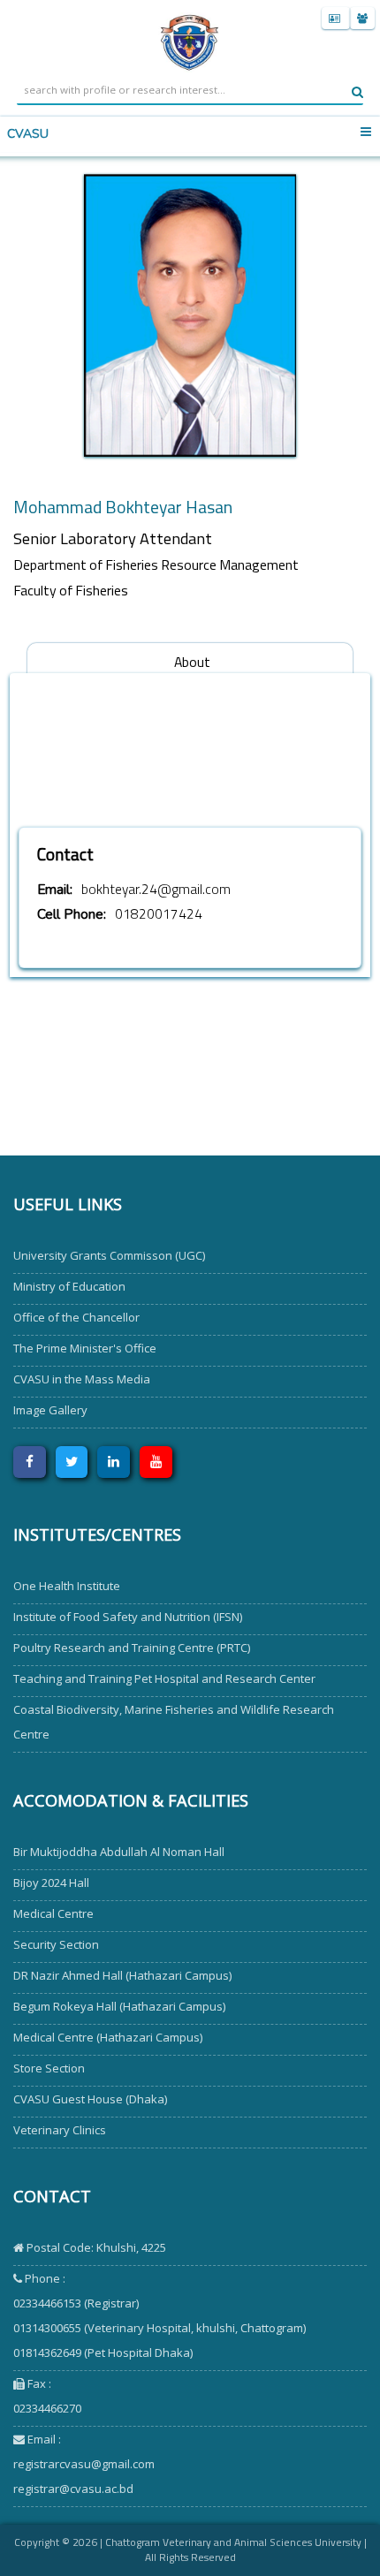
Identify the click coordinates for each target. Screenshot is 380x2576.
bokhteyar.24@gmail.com (156, 889)
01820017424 (159, 914)
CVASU (28, 134)
